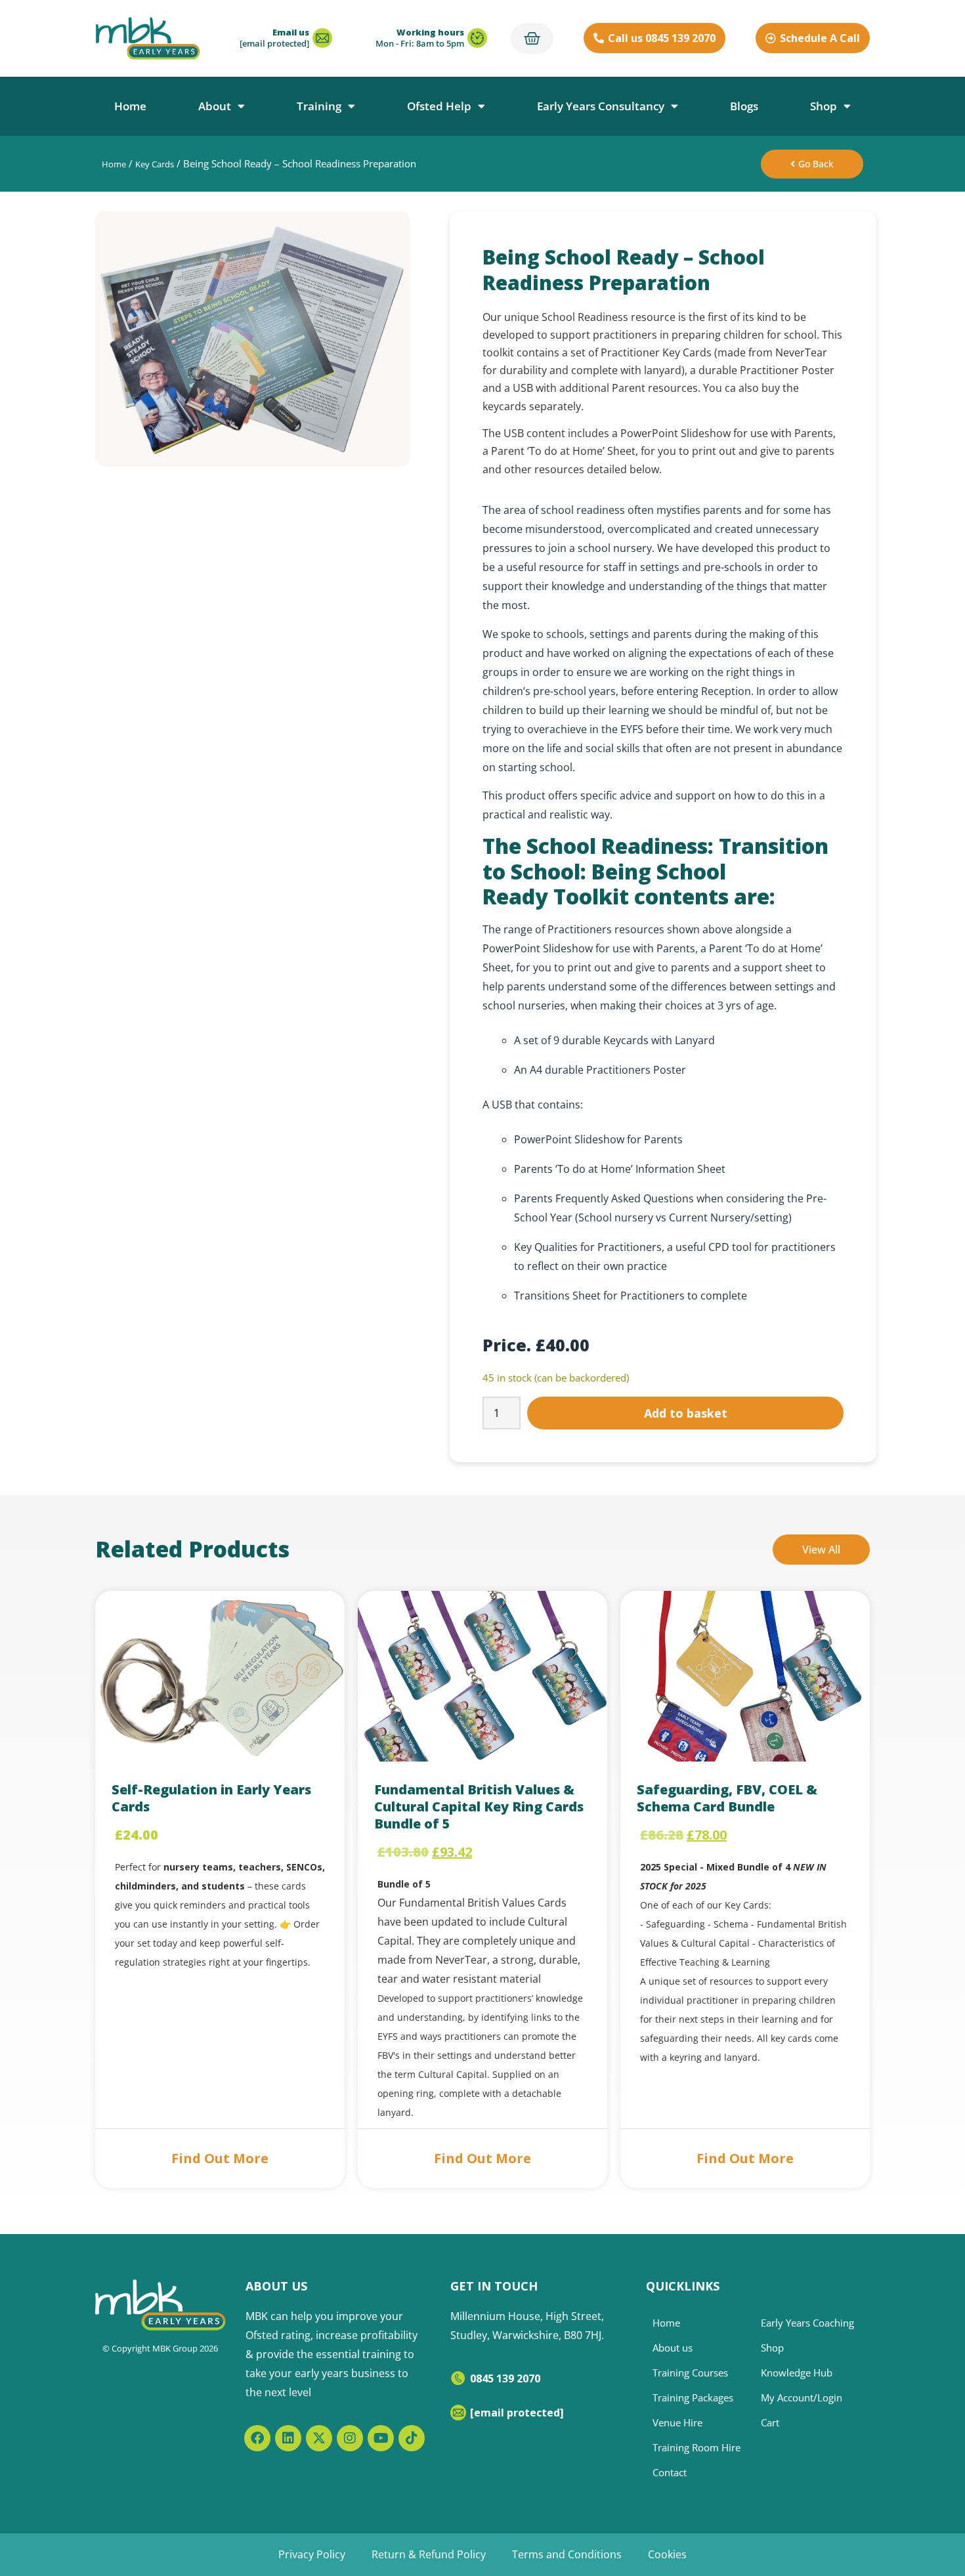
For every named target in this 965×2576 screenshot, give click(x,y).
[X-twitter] (319, 2438)
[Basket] (532, 38)
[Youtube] (381, 2438)
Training (319, 106)
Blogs (744, 106)
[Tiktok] (412, 2438)
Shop (824, 106)
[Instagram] (350, 2438)
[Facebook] (257, 2438)
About (215, 106)
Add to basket (686, 1413)
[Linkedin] (288, 2438)
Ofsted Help (439, 106)
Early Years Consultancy (601, 106)
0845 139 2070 (505, 2378)
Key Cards (155, 164)
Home (130, 106)
